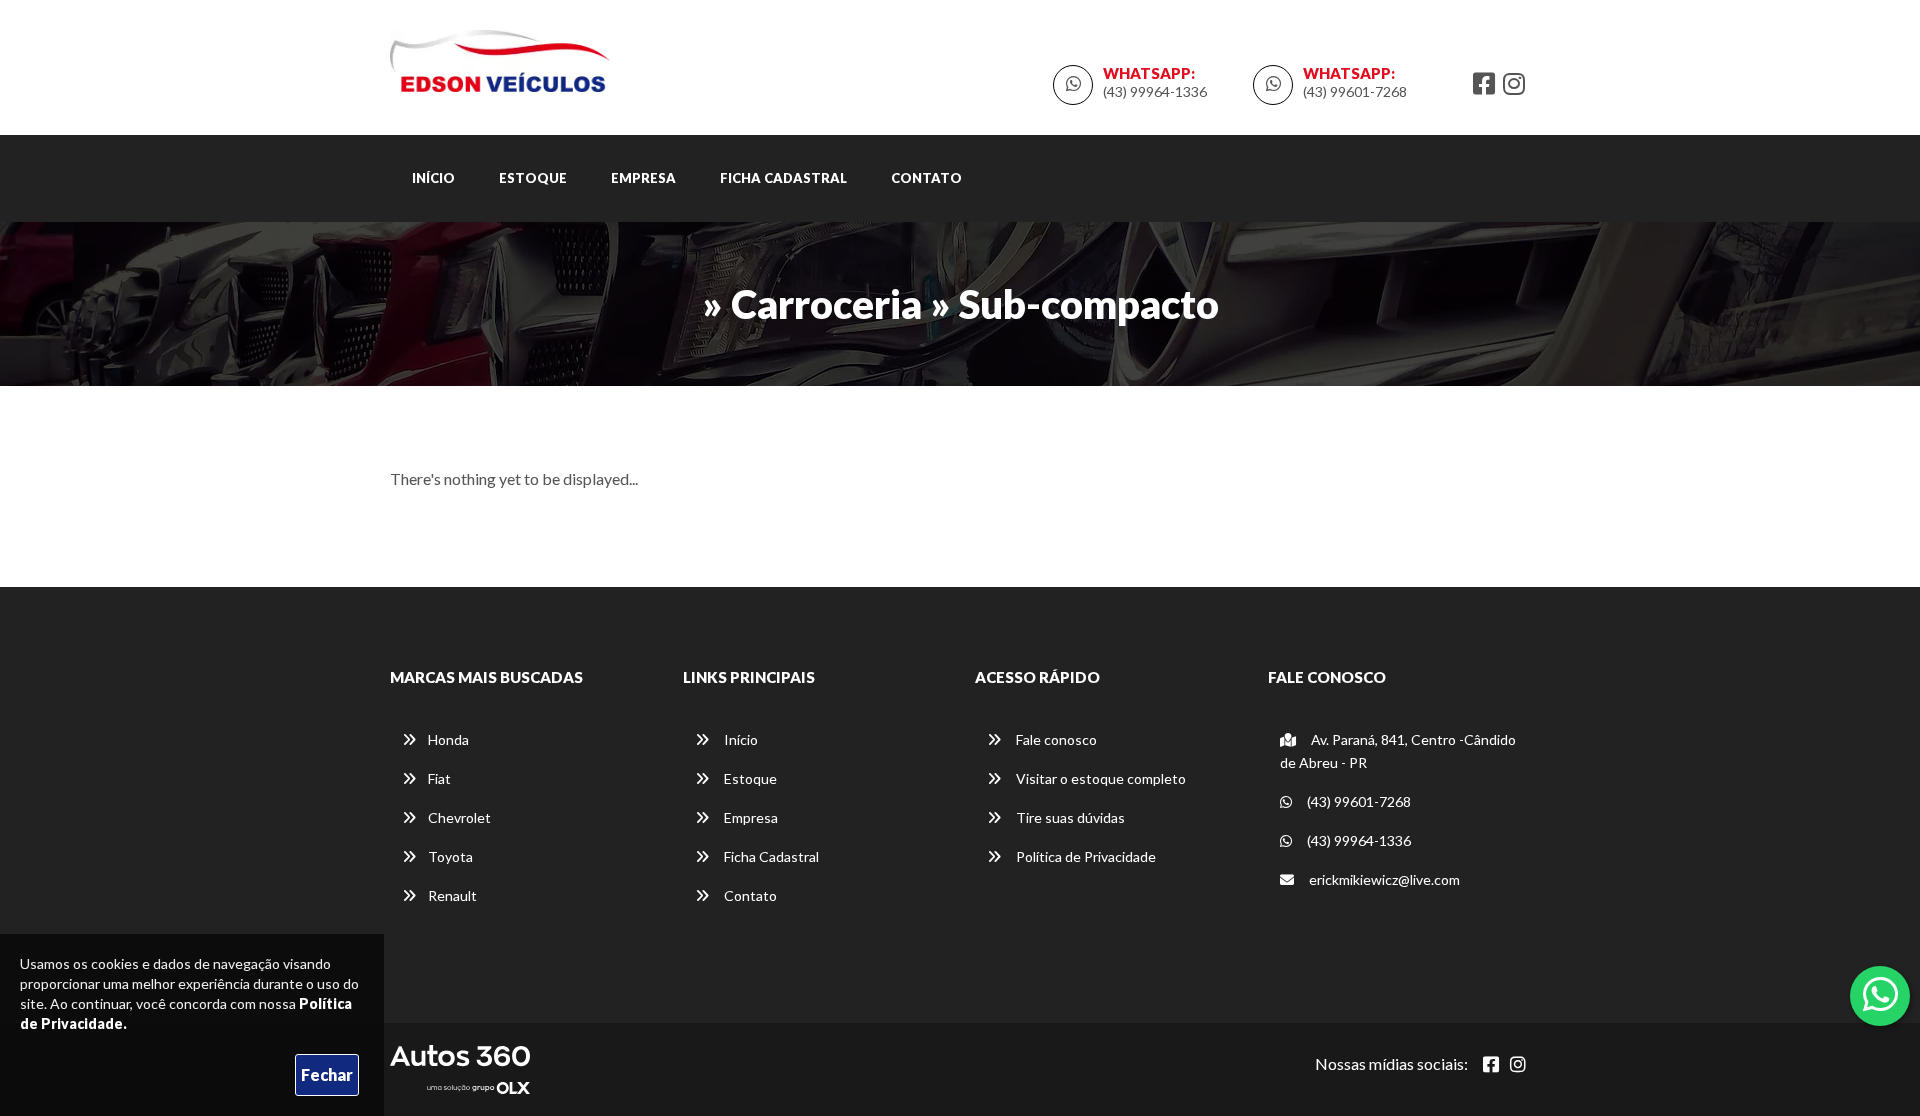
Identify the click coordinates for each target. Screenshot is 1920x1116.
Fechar (327, 1074)
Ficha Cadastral (783, 178)
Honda (448, 739)
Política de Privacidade (1084, 856)
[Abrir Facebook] (1491, 1064)
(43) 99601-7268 (1355, 91)
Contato (926, 178)
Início (433, 178)
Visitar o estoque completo (1099, 778)
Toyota (450, 856)
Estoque (533, 178)
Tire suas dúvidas (1069, 817)
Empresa (643, 178)
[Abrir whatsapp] (1880, 994)
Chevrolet (459, 817)
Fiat (439, 778)
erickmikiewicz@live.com (1383, 879)
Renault (452, 895)
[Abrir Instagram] (1518, 1064)
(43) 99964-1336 (1155, 91)
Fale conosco (1055, 739)
